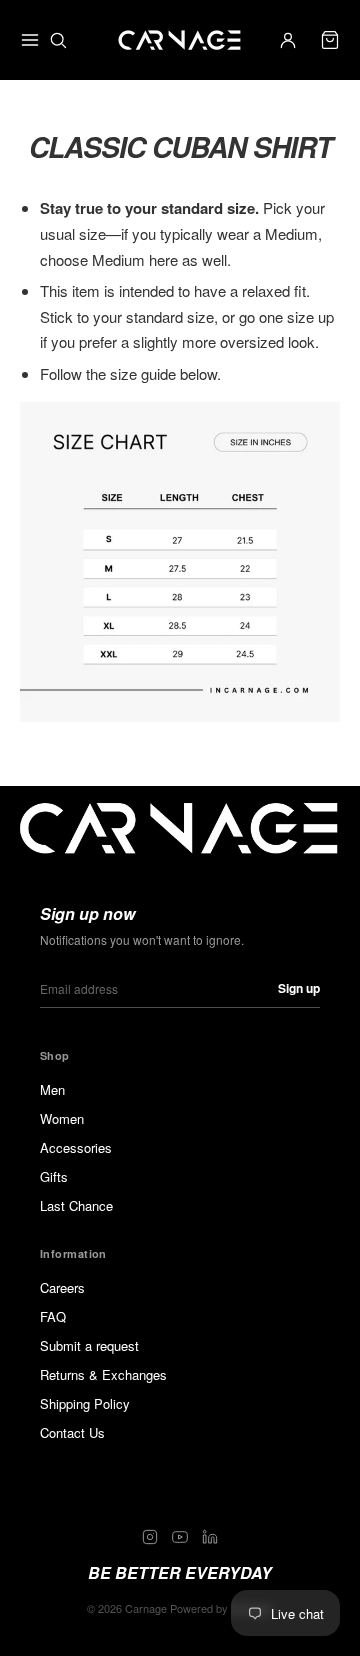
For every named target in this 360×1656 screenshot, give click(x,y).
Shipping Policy (85, 1403)
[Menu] (30, 40)
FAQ (53, 1316)
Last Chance (76, 1205)
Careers (62, 1287)
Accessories (76, 1147)
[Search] (58, 40)
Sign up (299, 988)
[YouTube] (180, 1537)
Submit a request (89, 1345)
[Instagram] (150, 1537)
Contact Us (72, 1432)
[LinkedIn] (210, 1537)
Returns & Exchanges (103, 1374)
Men (52, 1089)
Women (62, 1118)
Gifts (54, 1176)
